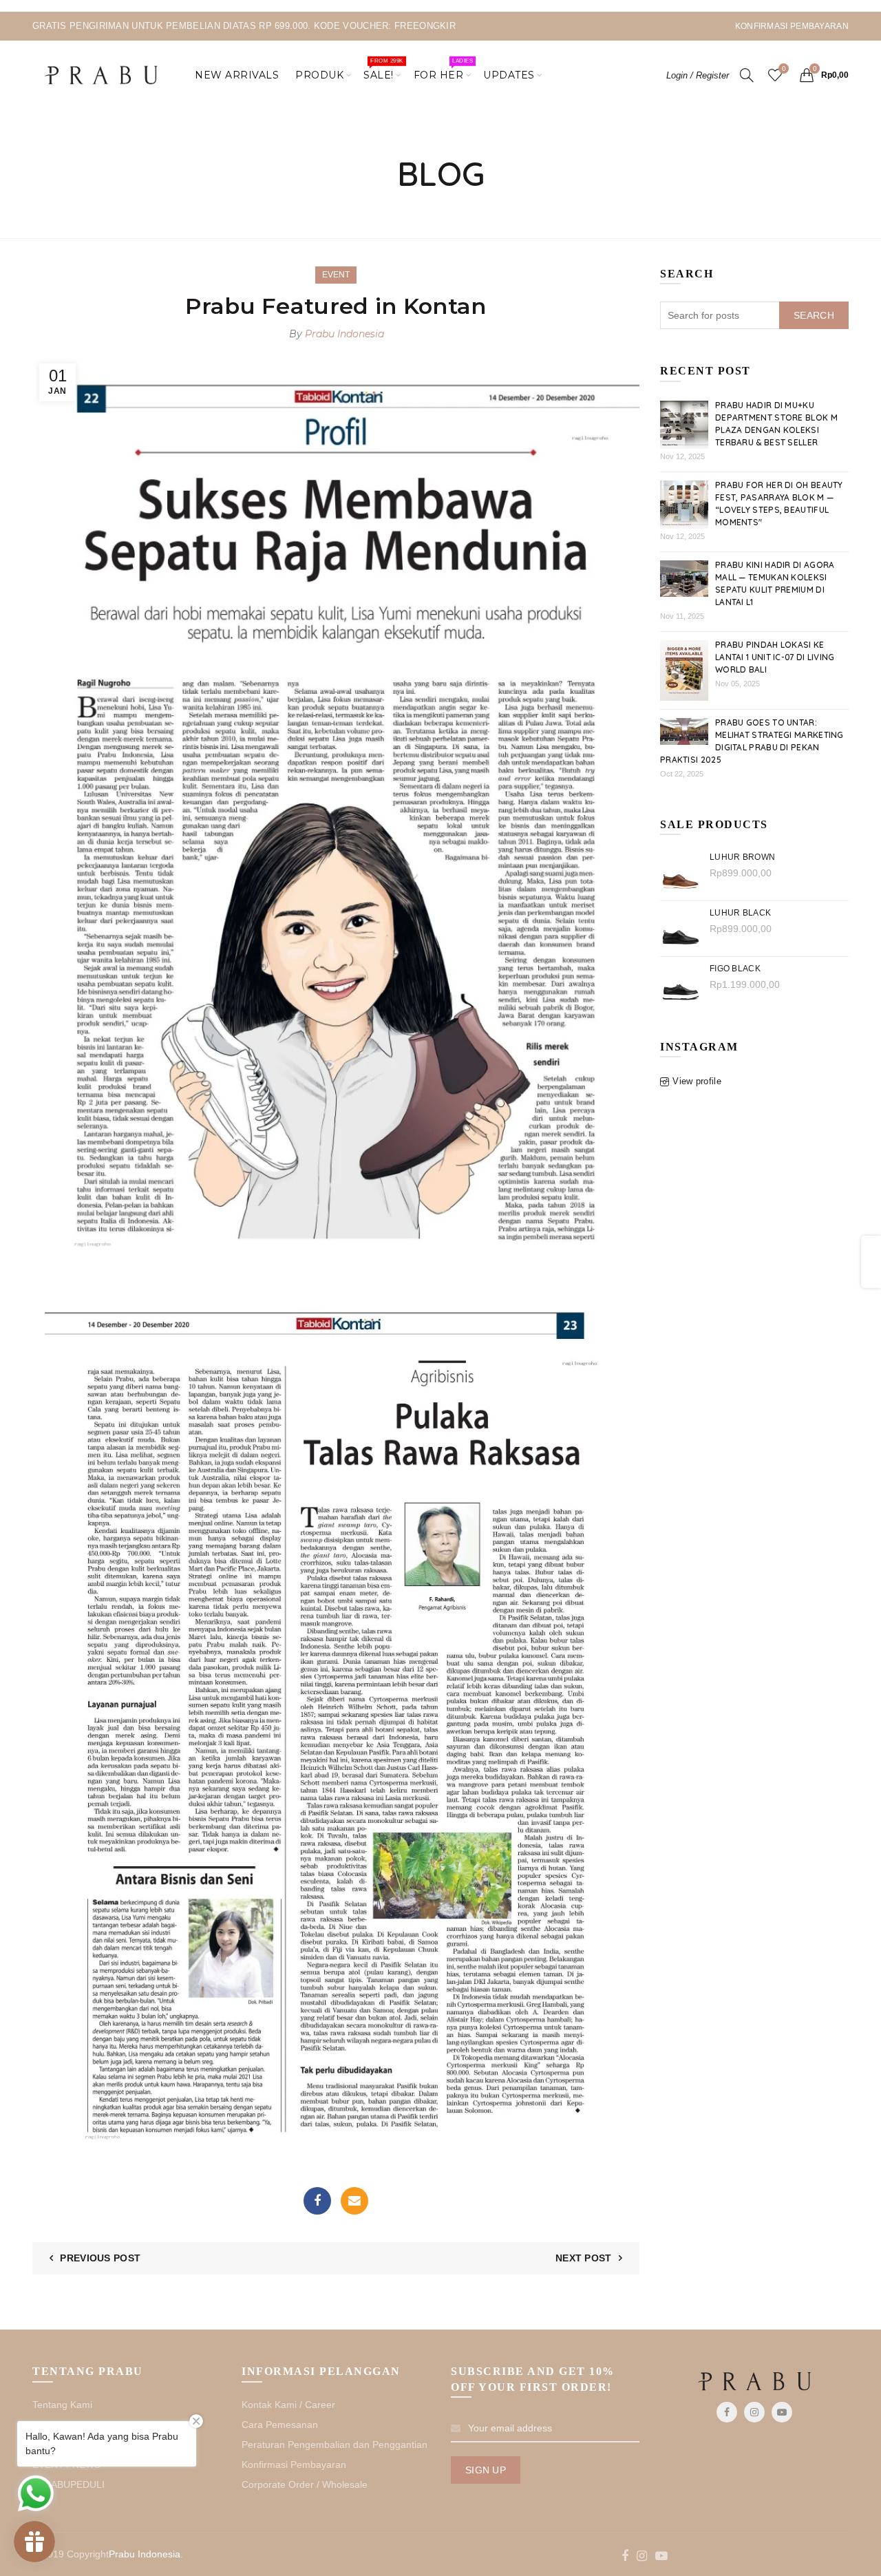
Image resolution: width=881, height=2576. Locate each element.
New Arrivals (237, 75)
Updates (509, 75)
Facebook (317, 2201)
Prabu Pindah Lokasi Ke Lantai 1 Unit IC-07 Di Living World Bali (775, 657)
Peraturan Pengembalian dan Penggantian (335, 2445)
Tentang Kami (62, 2405)
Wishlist (784, 68)
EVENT (336, 275)
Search (814, 315)
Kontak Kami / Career (288, 2405)
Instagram (754, 2412)
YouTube (782, 2412)
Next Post (584, 2258)
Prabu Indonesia (145, 2554)
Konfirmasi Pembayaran (294, 2464)
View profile (697, 1081)
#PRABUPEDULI (68, 2484)
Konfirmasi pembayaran (792, 26)
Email (354, 2201)
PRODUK (319, 75)
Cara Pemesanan (280, 2425)
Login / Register (698, 75)
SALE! (383, 70)
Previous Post (100, 2258)
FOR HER (443, 70)
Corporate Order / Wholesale (305, 2484)
